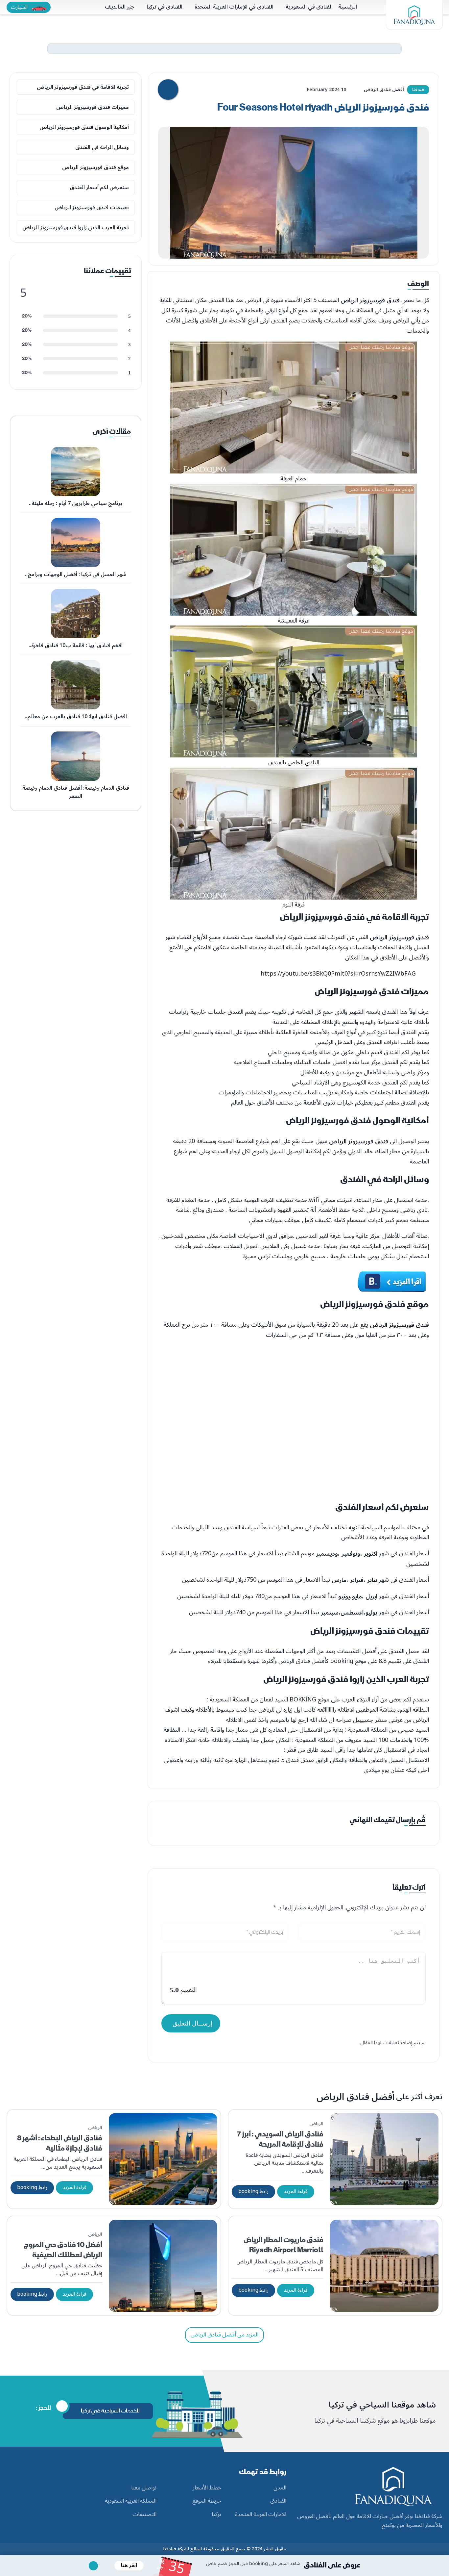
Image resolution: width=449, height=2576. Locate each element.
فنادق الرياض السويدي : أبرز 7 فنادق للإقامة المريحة (280, 2139)
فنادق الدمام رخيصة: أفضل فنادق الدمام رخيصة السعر (76, 792)
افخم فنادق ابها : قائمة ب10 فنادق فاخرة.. (76, 646)
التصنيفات (144, 2515)
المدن (280, 2488)
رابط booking (253, 2191)
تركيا (216, 2515)
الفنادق (278, 2501)
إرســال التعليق (192, 2023)
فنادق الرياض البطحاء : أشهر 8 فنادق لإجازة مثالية (60, 2143)
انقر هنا (129, 2565)
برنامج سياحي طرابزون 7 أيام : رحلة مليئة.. (76, 503)
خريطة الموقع (207, 2501)
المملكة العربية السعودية (131, 2501)
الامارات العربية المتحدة (261, 2515)
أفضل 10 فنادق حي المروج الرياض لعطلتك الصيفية (63, 2250)
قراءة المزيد (296, 2191)
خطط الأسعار (207, 2488)
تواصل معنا (144, 2488)
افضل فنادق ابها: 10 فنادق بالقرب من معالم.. (76, 717)
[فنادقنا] (414, 15)
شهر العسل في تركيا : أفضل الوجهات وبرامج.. (76, 574)
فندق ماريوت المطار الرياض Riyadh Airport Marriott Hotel (284, 2250)
